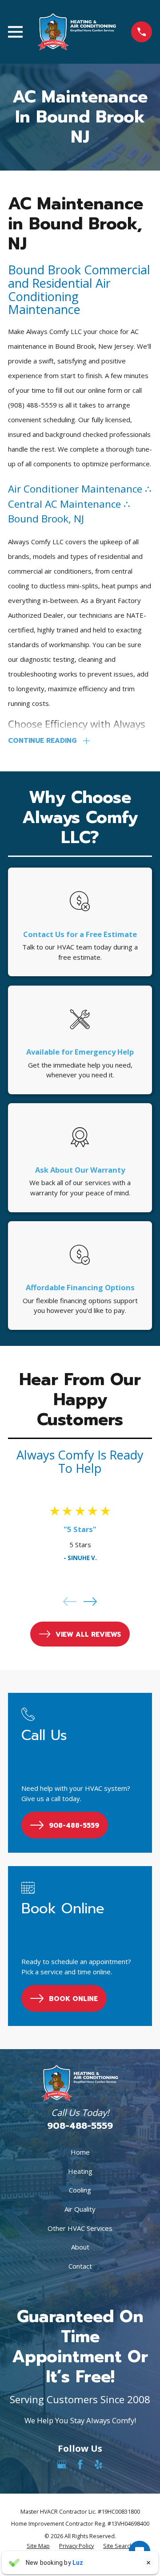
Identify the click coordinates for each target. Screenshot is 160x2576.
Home (80, 2152)
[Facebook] (80, 2464)
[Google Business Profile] (62, 2464)
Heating (80, 2171)
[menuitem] (38, 2546)
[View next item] (90, 1602)
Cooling (80, 2190)
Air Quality (80, 2209)
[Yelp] (98, 2464)
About (80, 2247)
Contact (80, 2266)
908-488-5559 (80, 2126)
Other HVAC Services (80, 2228)
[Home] (77, 32)
